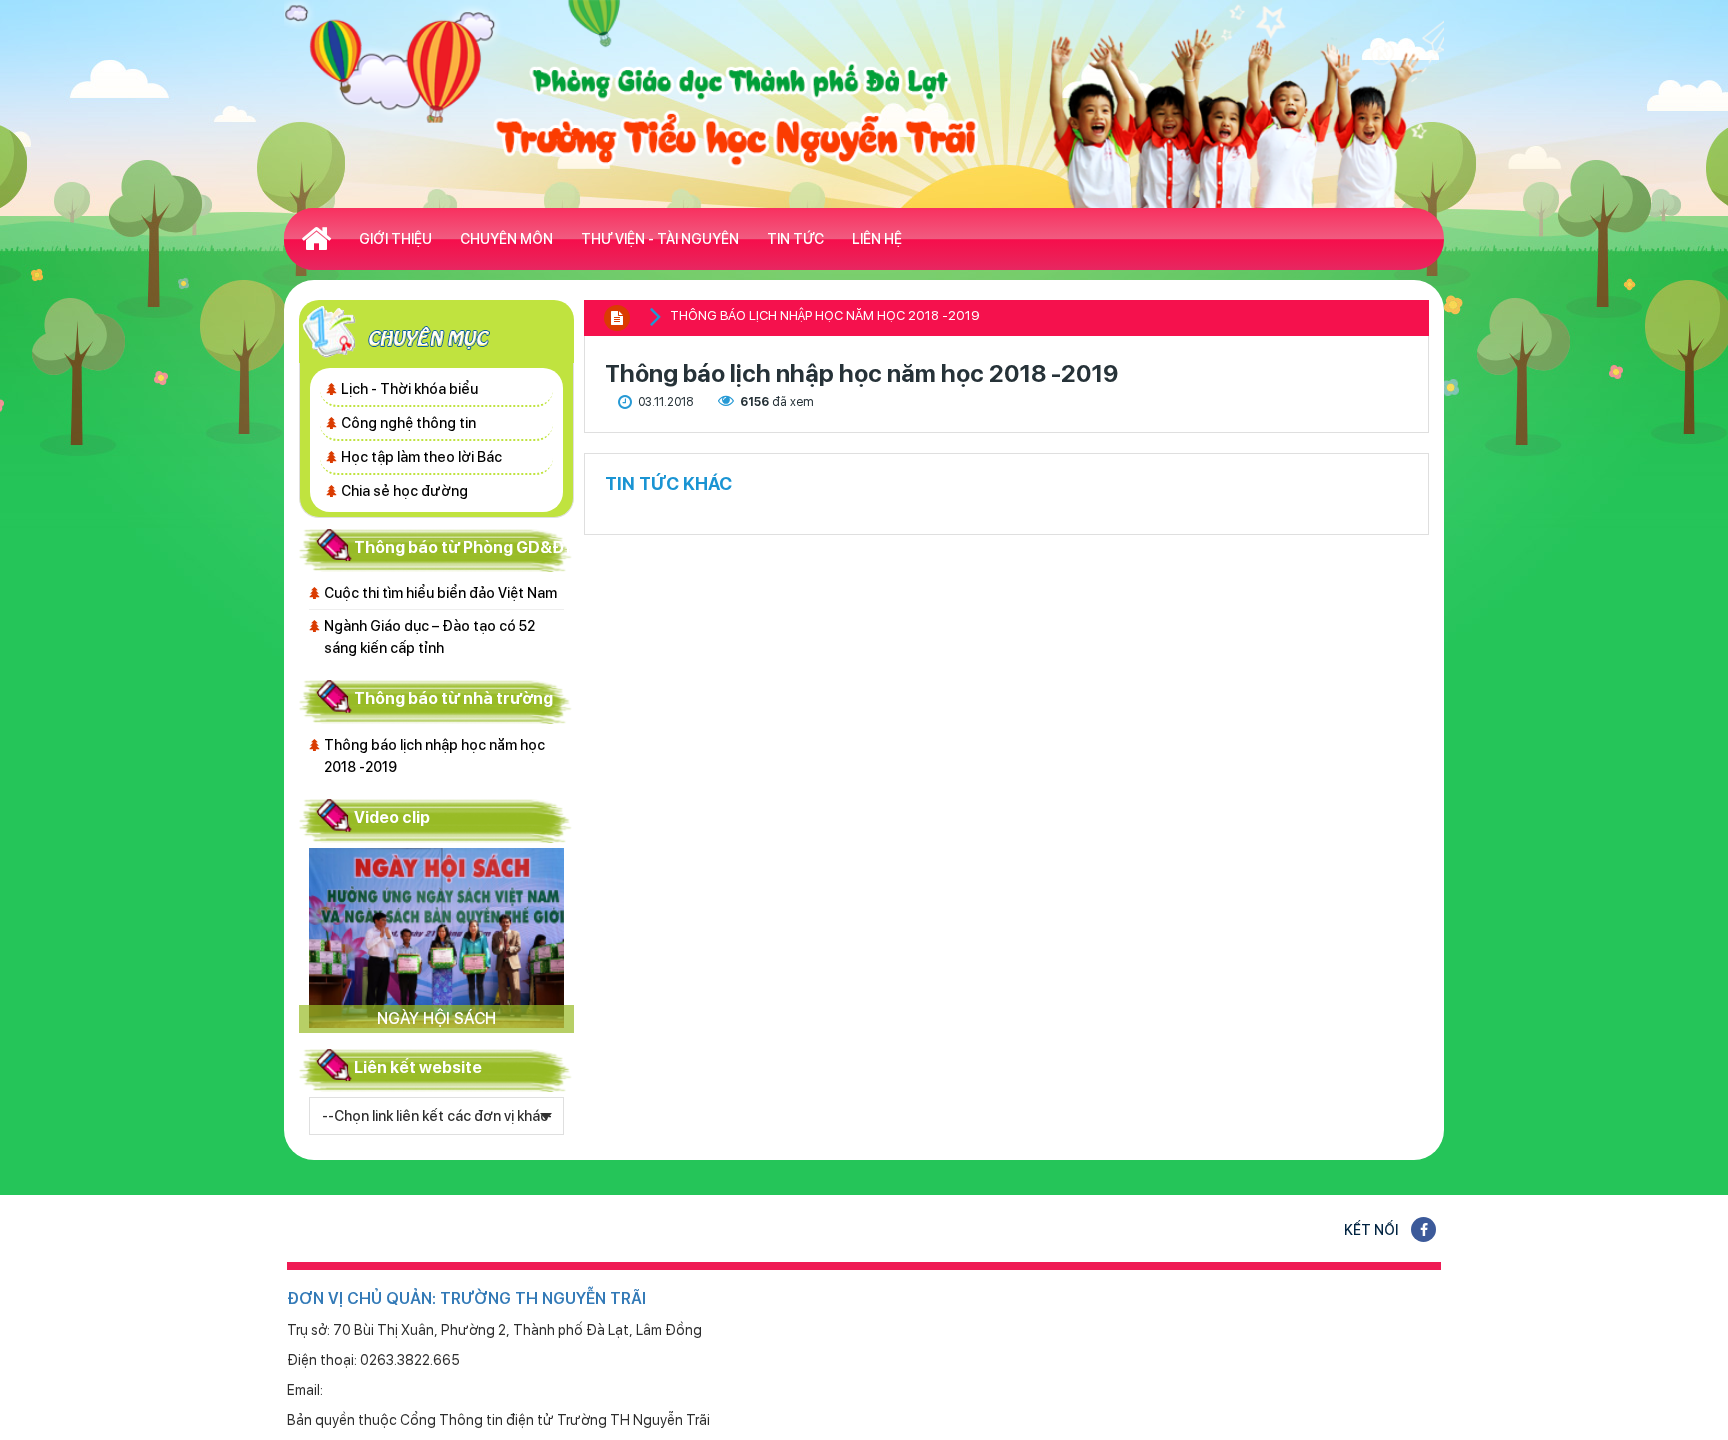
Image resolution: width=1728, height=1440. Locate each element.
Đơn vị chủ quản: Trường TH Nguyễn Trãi (466, 1298)
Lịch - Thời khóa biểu (409, 389)
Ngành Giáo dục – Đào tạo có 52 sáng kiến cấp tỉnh (429, 637)
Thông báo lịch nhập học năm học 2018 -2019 (434, 756)
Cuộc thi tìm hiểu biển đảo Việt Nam (440, 593)
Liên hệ (877, 239)
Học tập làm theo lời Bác (421, 457)
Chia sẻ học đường (404, 491)
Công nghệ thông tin (408, 423)
